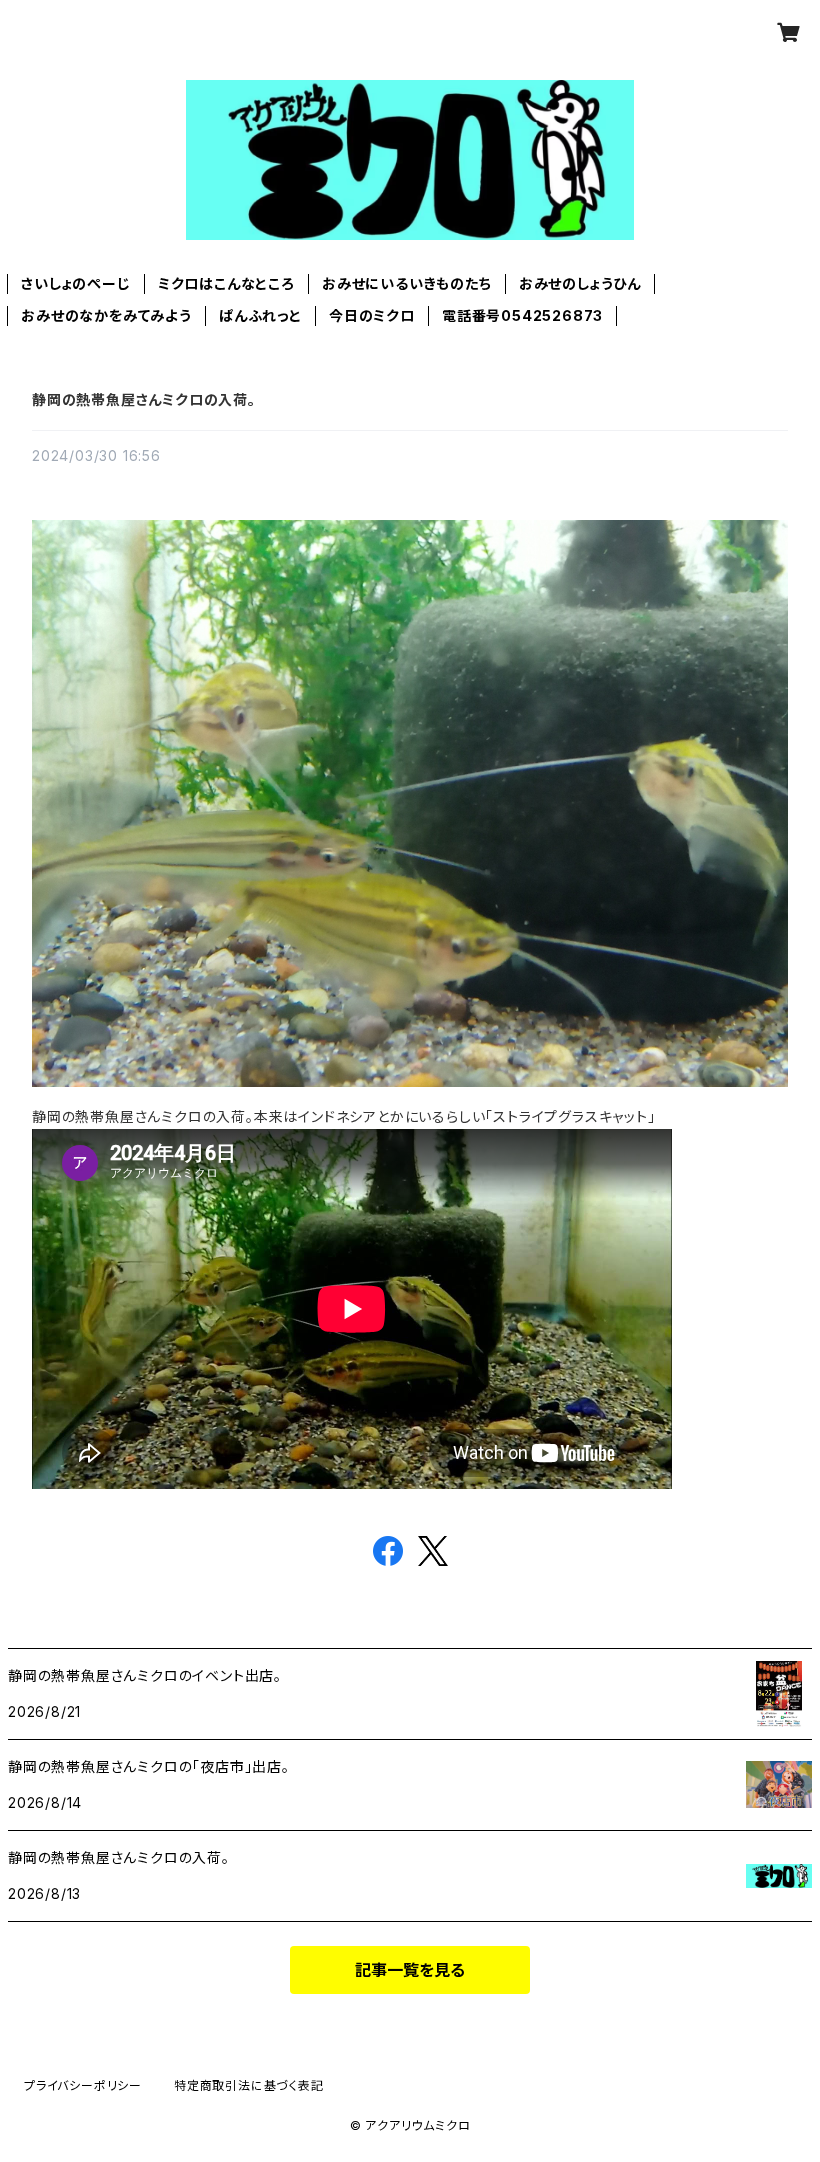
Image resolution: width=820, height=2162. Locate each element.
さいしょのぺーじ (75, 283)
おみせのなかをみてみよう (106, 315)
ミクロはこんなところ (226, 283)
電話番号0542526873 (522, 315)
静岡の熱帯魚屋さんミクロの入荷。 (144, 399)
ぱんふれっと (260, 315)
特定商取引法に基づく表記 (249, 2085)
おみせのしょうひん (580, 283)
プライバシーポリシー (83, 2085)
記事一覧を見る (410, 1970)
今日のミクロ (372, 315)
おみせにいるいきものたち (407, 283)
